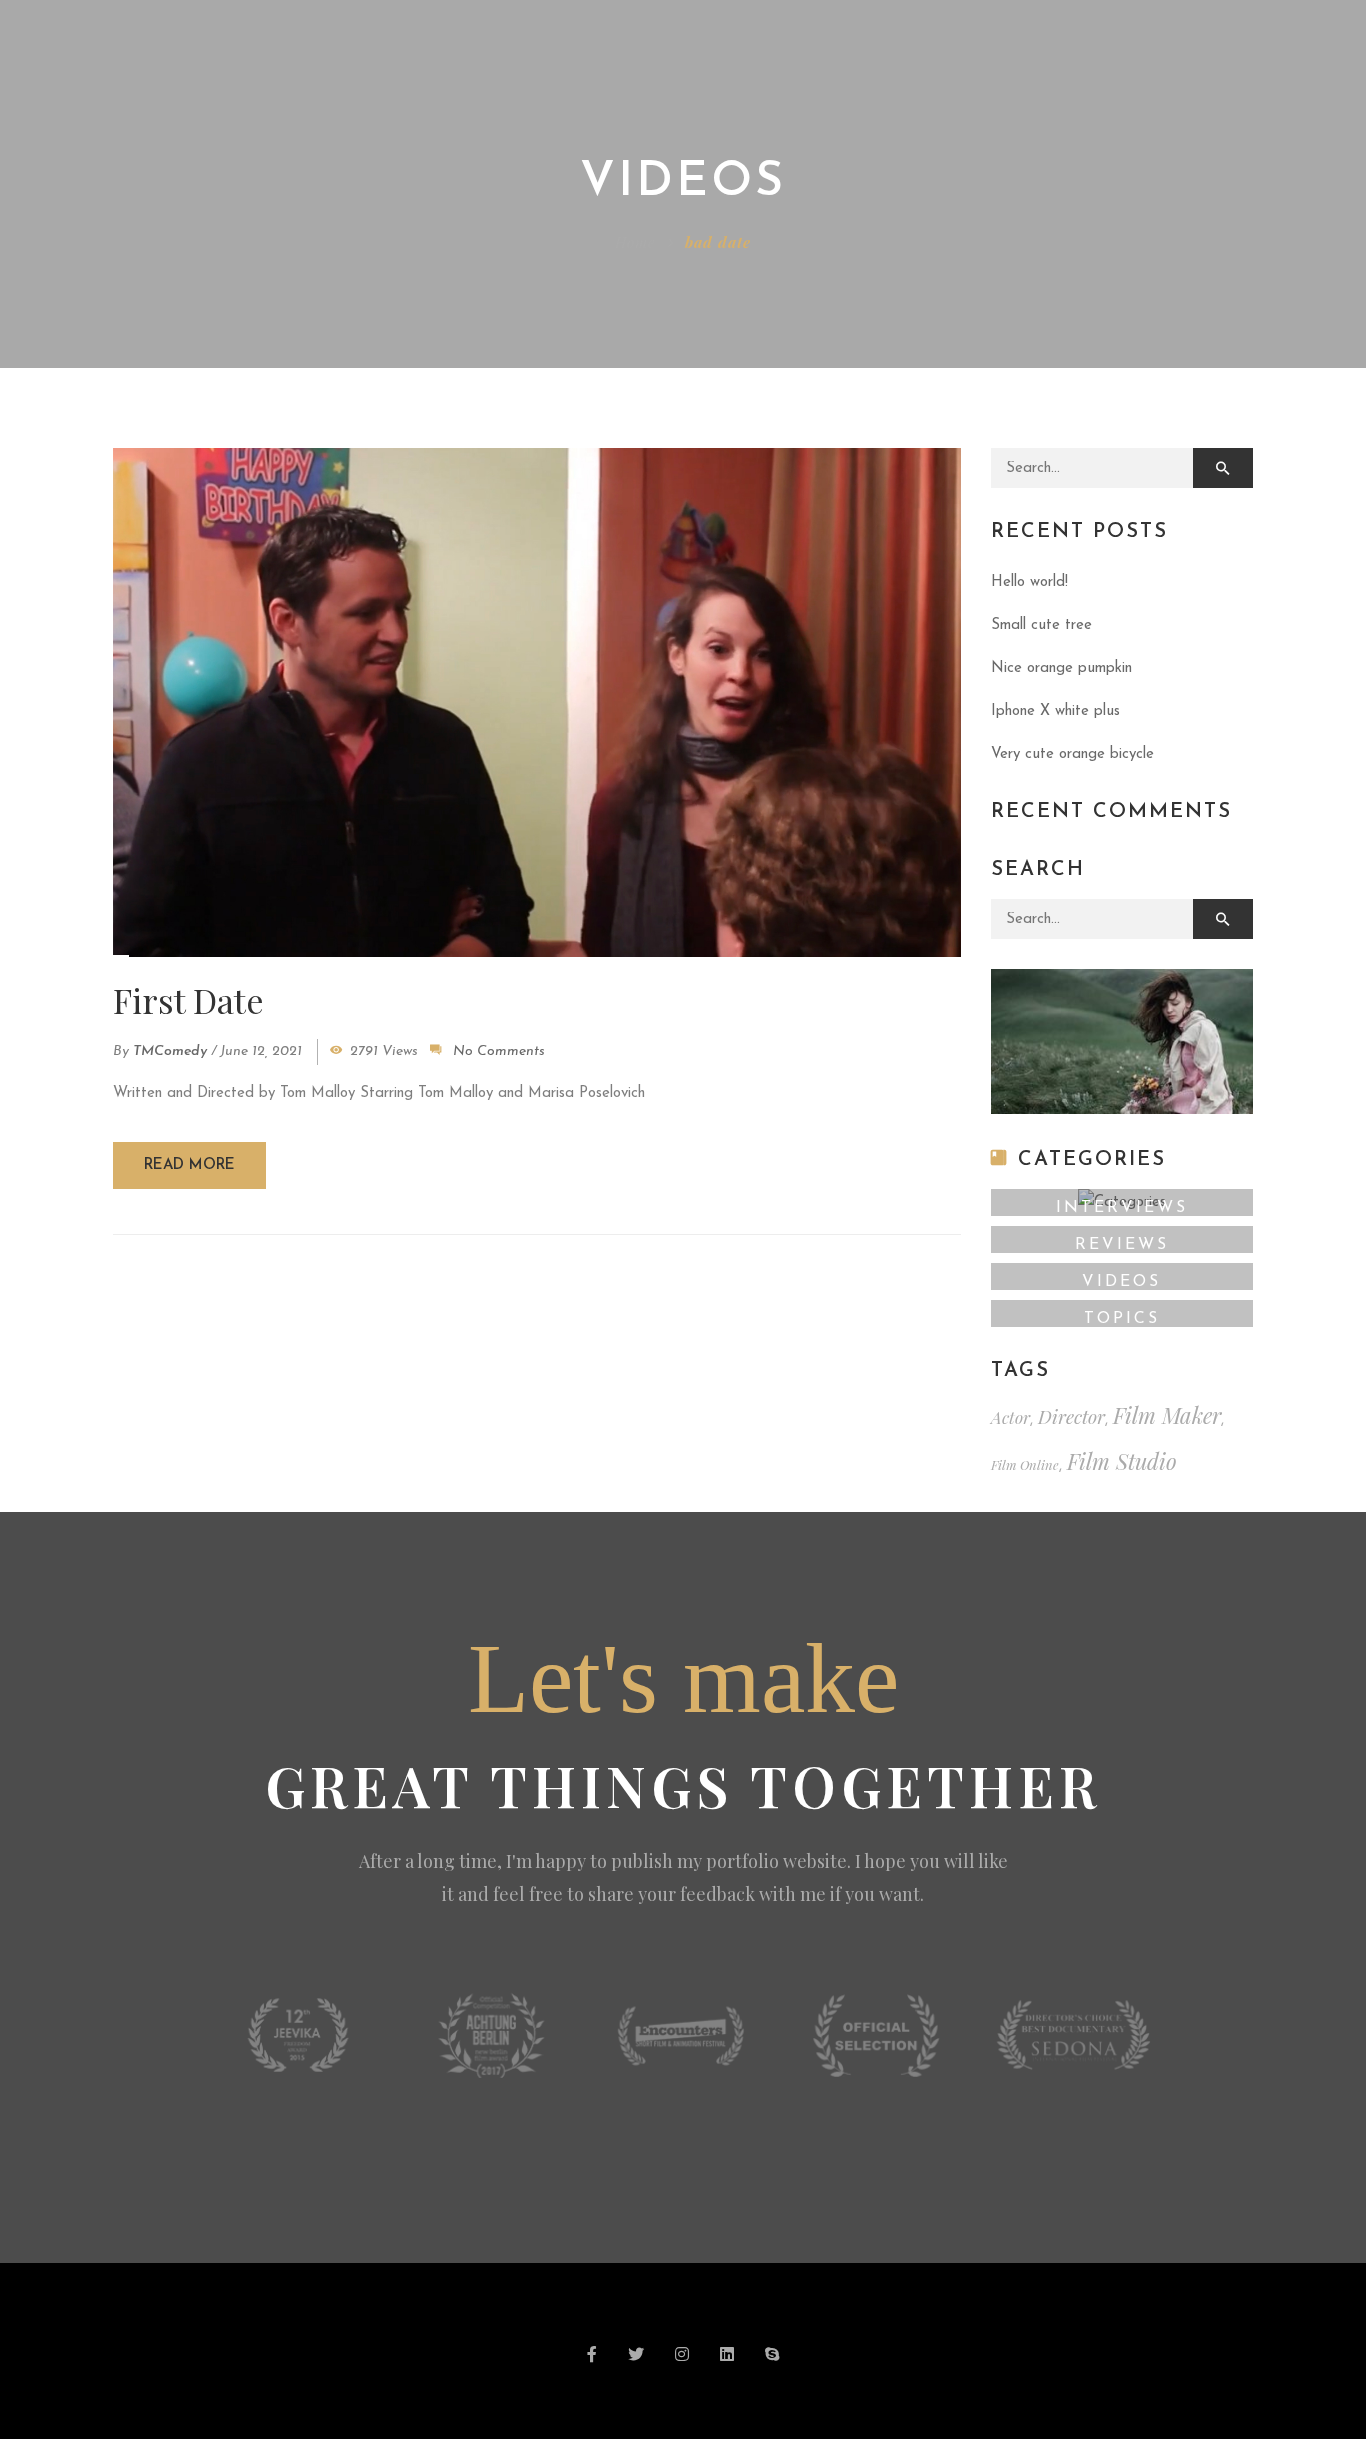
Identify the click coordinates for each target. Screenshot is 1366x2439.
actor (1010, 1417)
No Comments (499, 1051)
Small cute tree (1041, 625)
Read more (189, 1165)
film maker (1167, 1415)
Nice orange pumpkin (1061, 668)
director (1071, 1416)
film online (1025, 1464)
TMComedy (170, 1051)
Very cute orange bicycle (1072, 754)
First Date (188, 1000)
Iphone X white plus (1055, 711)
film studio (1122, 1461)
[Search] (1223, 468)
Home (635, 242)
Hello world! (1029, 582)
